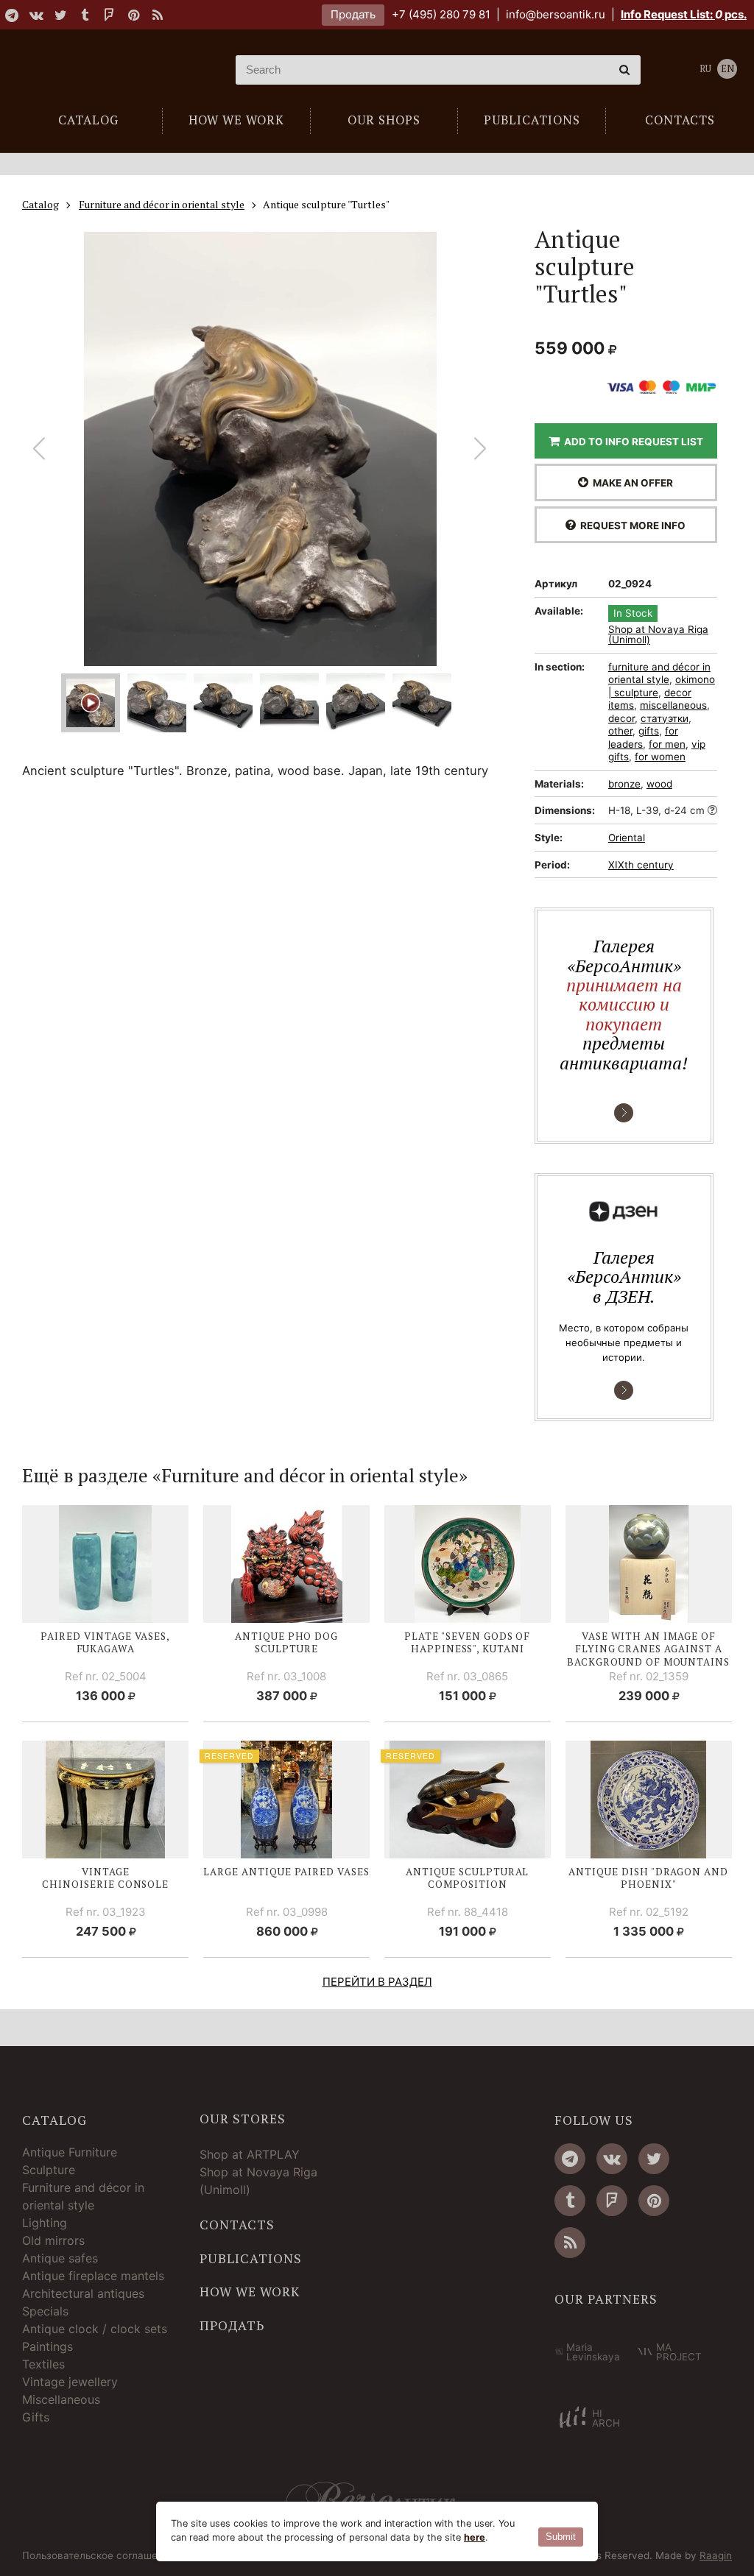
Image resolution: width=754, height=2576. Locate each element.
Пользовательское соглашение (99, 2556)
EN (727, 69)
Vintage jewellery (70, 2382)
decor (621, 718)
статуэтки (665, 718)
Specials (45, 2311)
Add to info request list (631, 442)
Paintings (47, 2346)
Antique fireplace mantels (93, 2276)
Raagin (716, 2555)
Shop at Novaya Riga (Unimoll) (658, 635)
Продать (353, 14)
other (620, 731)
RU (705, 69)
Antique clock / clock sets (95, 2329)
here (475, 2537)
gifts (649, 731)
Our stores (243, 2119)
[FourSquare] (109, 15)
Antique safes (60, 2258)
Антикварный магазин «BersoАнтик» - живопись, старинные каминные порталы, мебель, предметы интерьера (107, 70)
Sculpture (49, 2170)
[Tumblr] (85, 15)
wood (659, 784)
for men (667, 744)
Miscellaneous (61, 2399)
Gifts (36, 2417)
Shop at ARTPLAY (250, 2154)
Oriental (627, 838)
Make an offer (631, 483)
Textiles (43, 2364)
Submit (561, 2537)
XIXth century (641, 865)
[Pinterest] (133, 15)
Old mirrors (53, 2240)
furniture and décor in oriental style (659, 673)
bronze (624, 784)
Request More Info (631, 526)
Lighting (45, 2223)
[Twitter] (60, 15)
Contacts (237, 2225)
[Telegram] (12, 15)
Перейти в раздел (377, 1982)
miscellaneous (673, 705)
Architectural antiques (83, 2293)
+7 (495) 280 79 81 (441, 14)
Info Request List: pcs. (684, 14)
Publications (251, 2259)
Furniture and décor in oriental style (83, 2196)
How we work (250, 2292)
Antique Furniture (70, 2152)
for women (660, 757)
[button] (480, 449)
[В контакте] (36, 15)
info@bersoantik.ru (556, 14)
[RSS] (158, 15)
